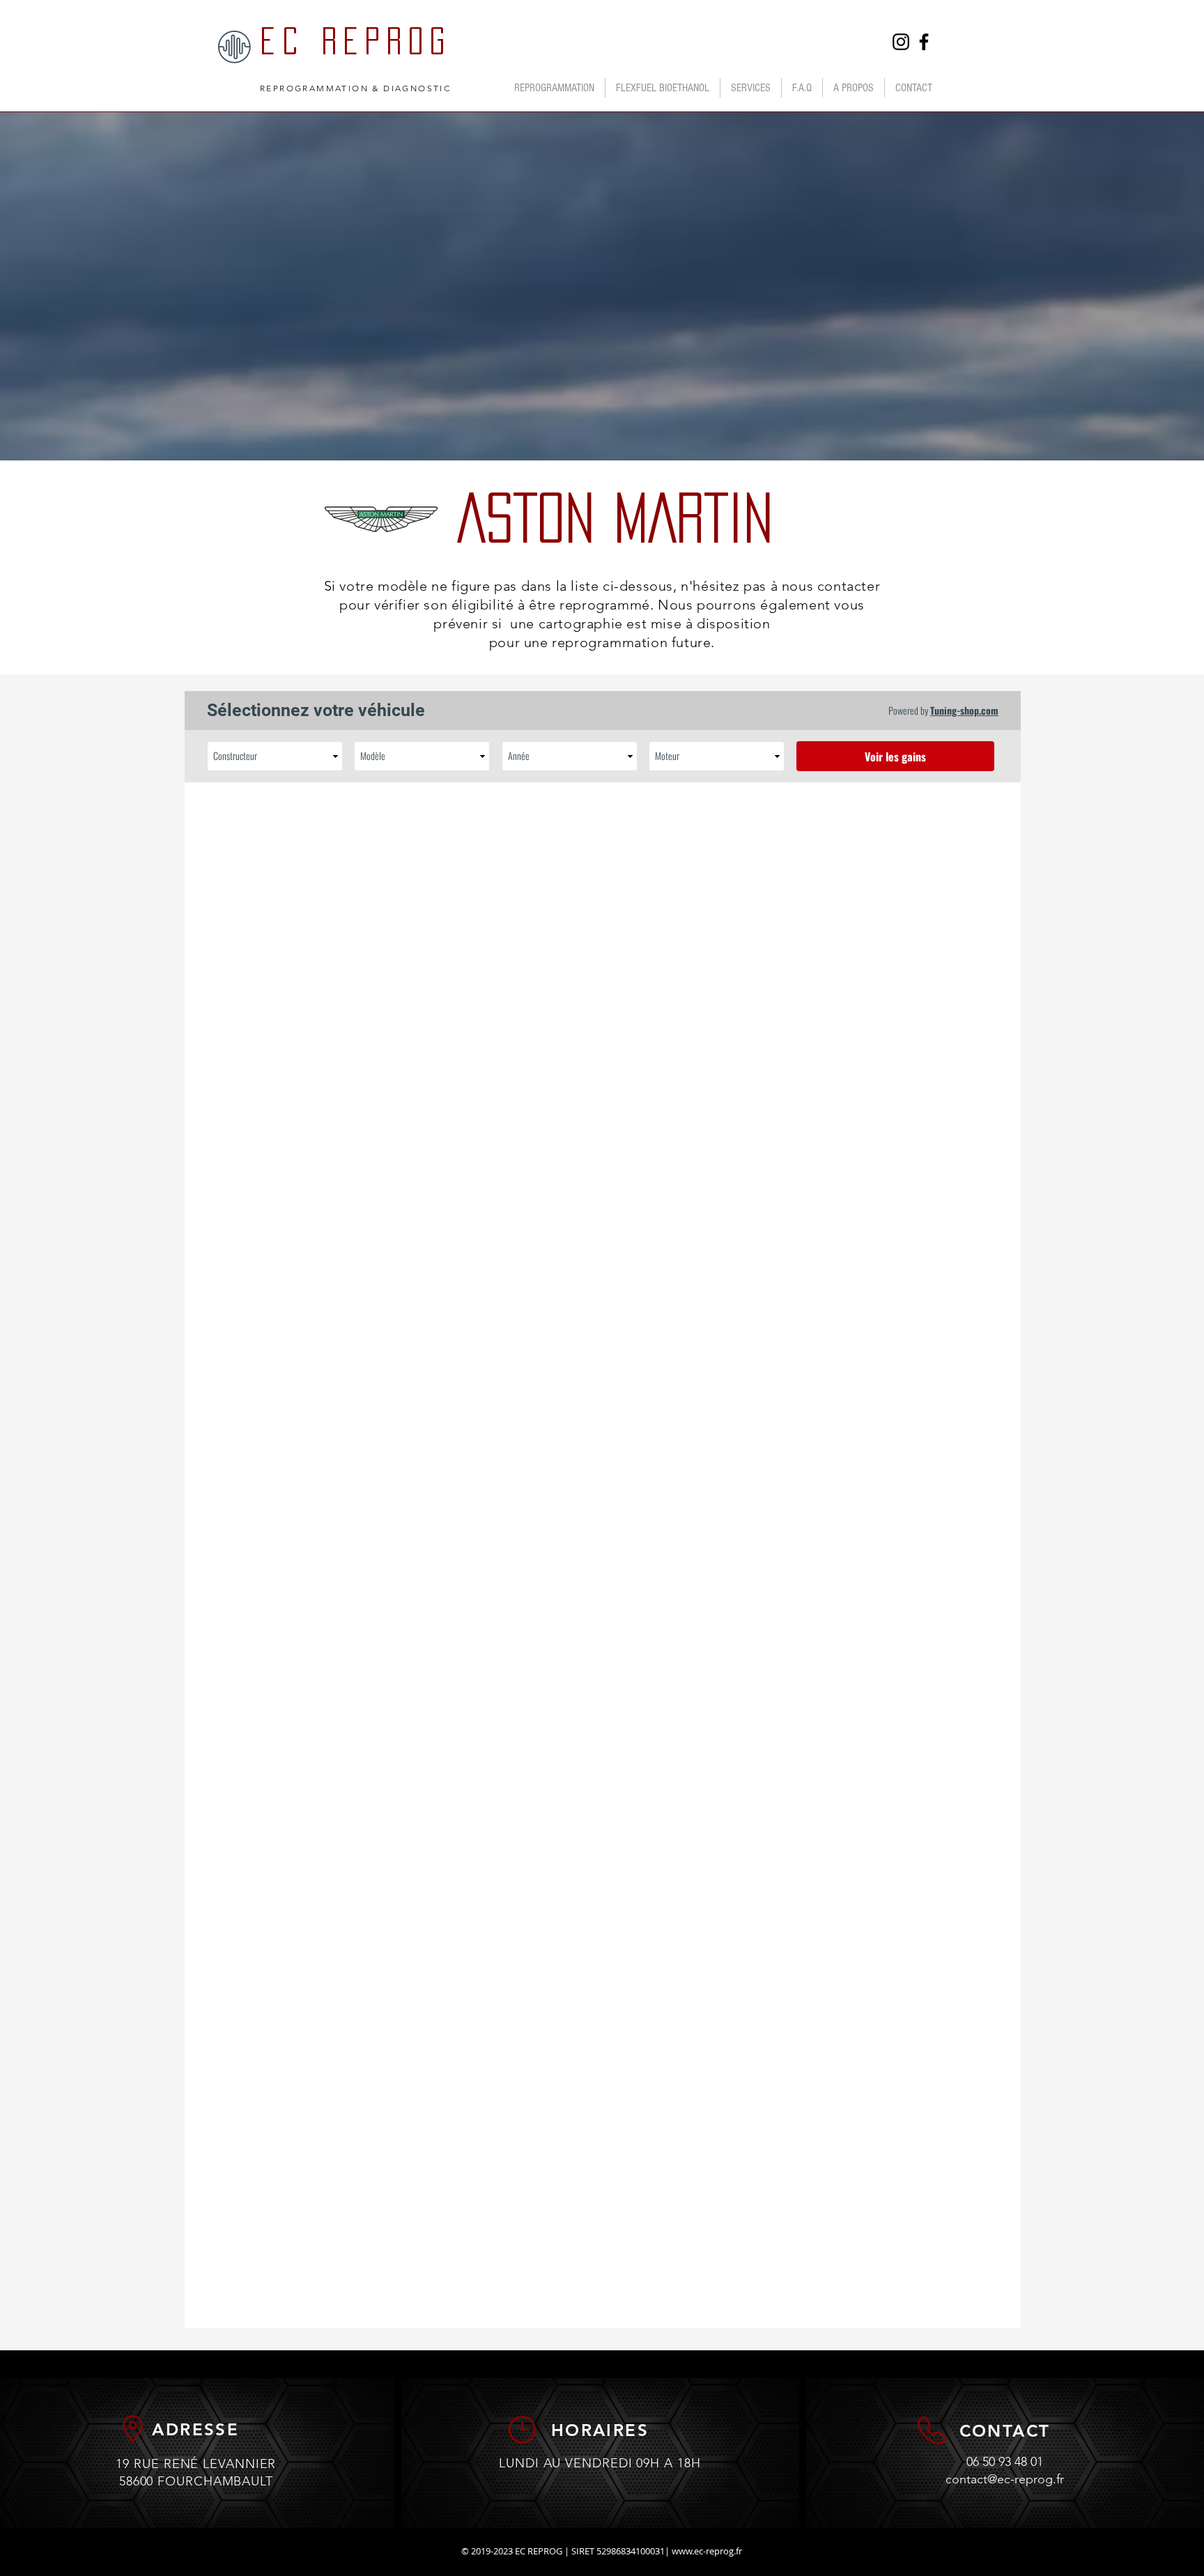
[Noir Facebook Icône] (924, 42)
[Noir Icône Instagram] (901, 42)
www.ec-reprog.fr (707, 2551)
